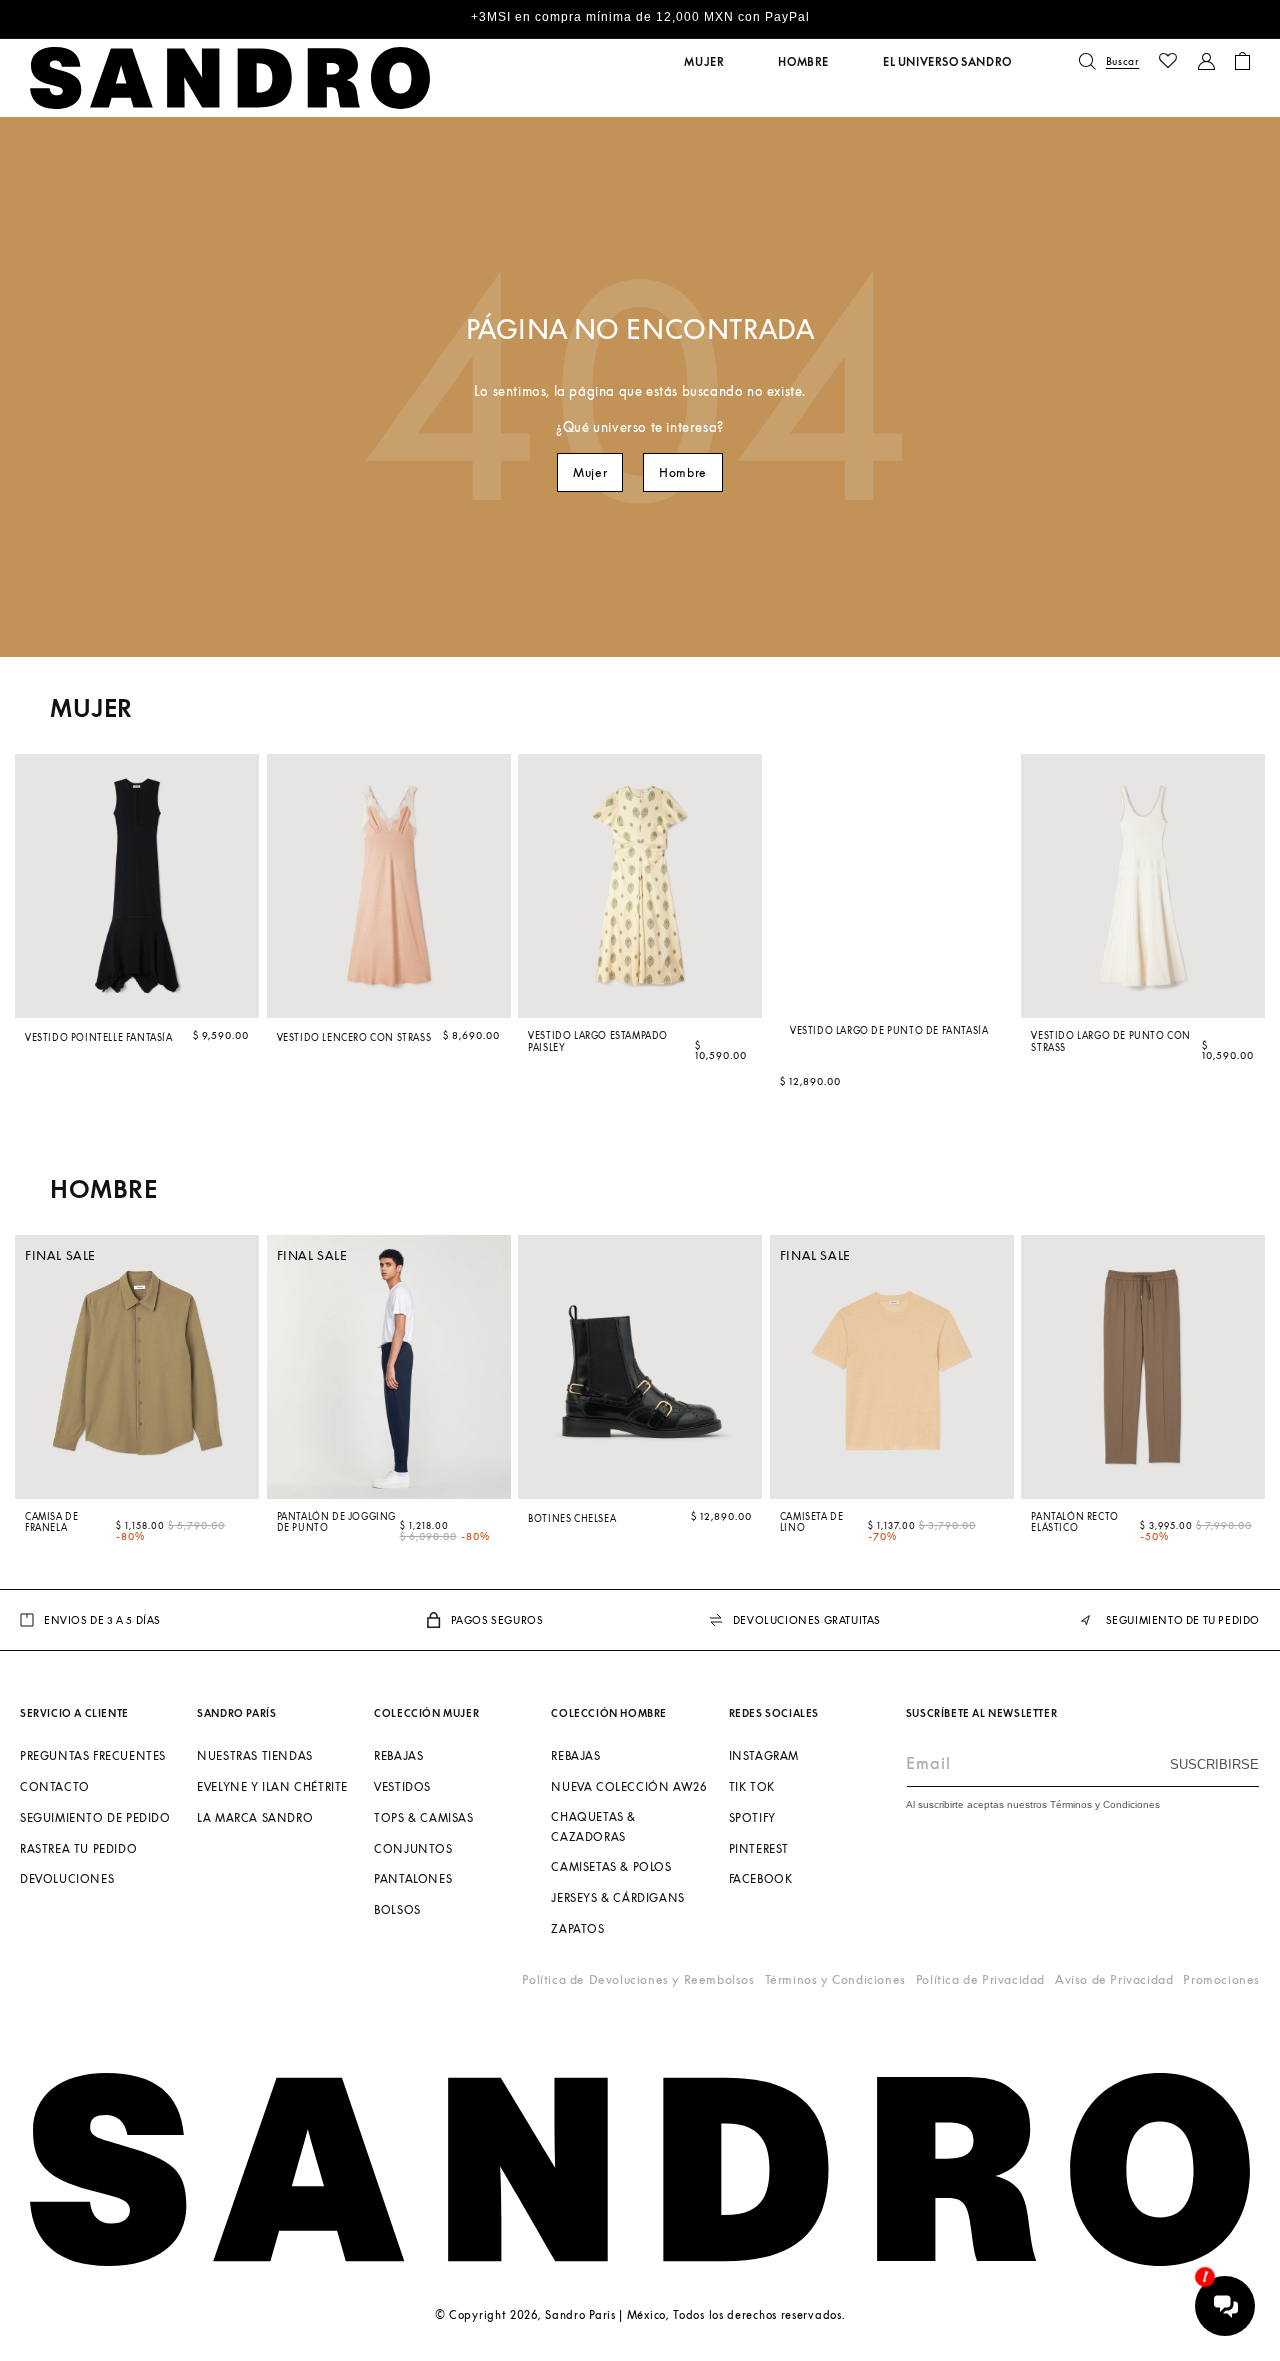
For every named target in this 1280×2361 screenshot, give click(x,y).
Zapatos (577, 1928)
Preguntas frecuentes (93, 1755)
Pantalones (413, 1879)
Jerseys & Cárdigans (617, 1897)
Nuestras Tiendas (255, 1755)
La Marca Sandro (255, 1817)
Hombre (683, 472)
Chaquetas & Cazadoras (593, 1826)
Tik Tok (752, 1786)
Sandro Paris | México (605, 2314)
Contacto (55, 1786)
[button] (704, 62)
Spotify (752, 1817)
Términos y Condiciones (835, 1979)
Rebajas (398, 1755)
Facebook (761, 1879)
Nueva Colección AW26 (628, 1786)
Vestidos (402, 1786)
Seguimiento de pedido (95, 1817)
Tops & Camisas (423, 1817)
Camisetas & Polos (611, 1867)
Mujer (590, 472)
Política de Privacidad (980, 1979)
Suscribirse (1214, 1764)
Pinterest (759, 1848)
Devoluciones (67, 1879)
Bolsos (397, 1909)
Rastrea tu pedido (78, 1848)
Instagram (764, 1755)
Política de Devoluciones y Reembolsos (638, 1979)
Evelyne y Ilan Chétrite (272, 1786)
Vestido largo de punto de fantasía (889, 1029)
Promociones (1221, 1979)
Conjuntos (413, 1848)
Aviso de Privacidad (1114, 1979)
